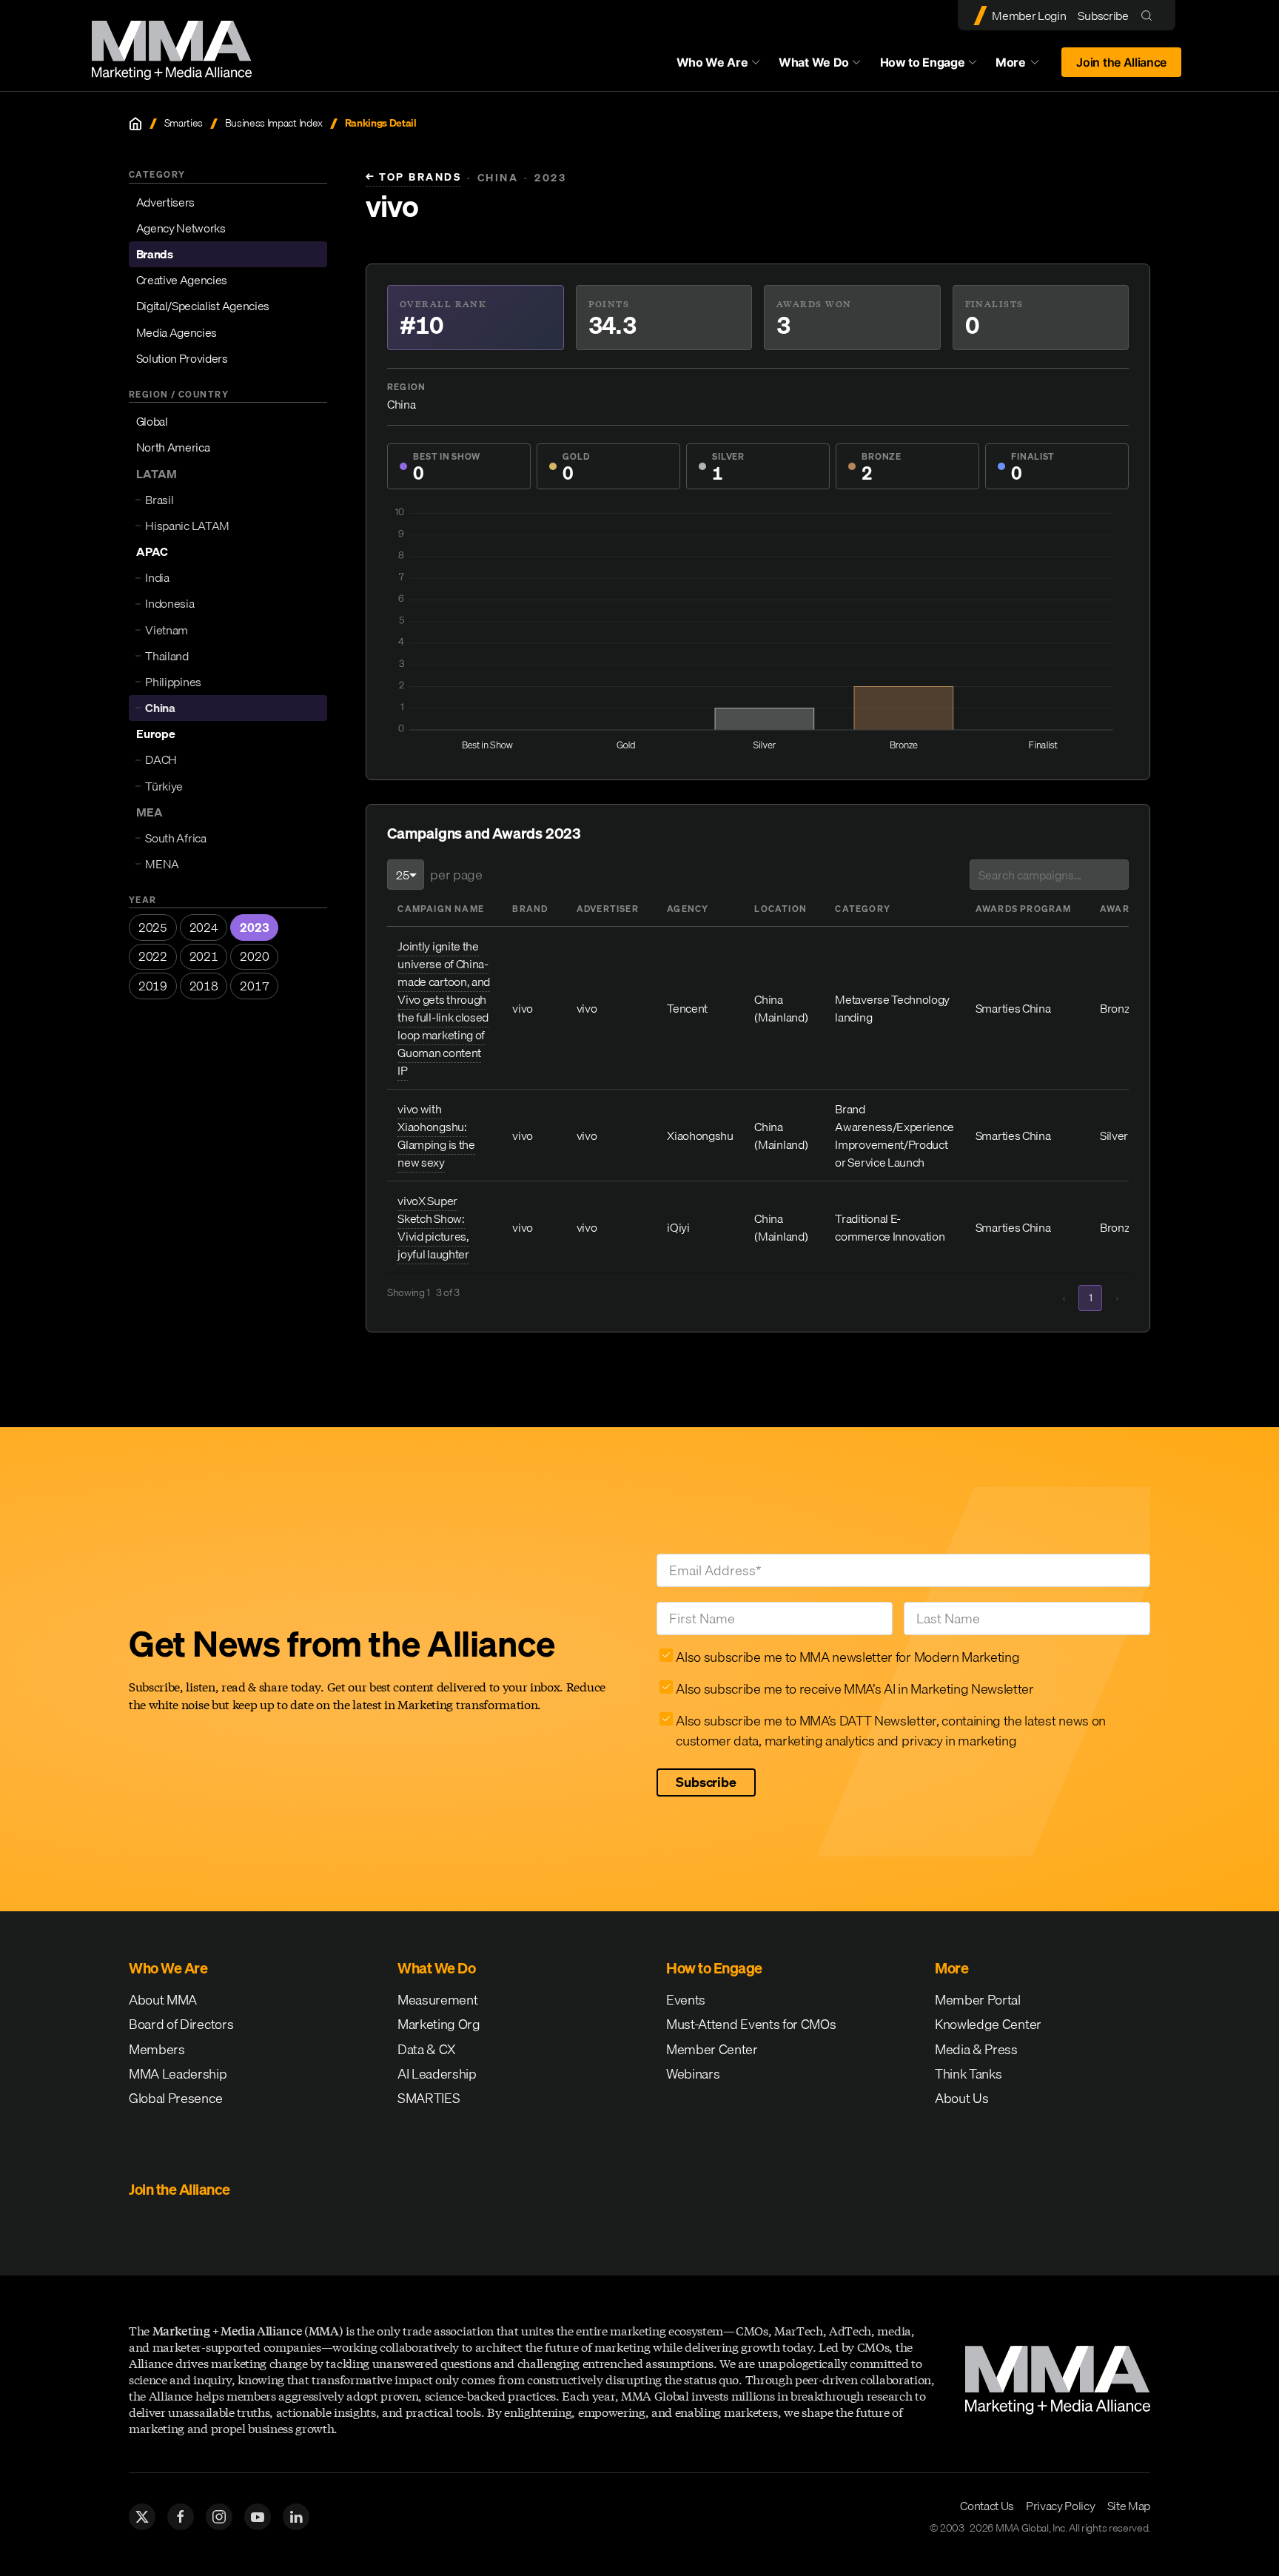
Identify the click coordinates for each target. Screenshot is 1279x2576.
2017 (254, 986)
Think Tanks (968, 2074)
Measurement (437, 2000)
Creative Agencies (182, 280)
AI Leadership (437, 2074)
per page (456, 875)
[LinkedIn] (296, 2517)
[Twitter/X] (142, 2517)
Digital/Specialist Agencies (203, 306)
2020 (254, 956)
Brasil (159, 500)
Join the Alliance (1121, 62)
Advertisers (165, 202)
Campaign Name (441, 909)
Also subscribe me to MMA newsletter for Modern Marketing (847, 1657)
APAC (152, 551)
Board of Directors (181, 2024)
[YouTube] (258, 2517)
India (157, 577)
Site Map (1129, 2506)
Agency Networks (181, 228)
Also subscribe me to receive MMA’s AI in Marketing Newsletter (855, 1689)
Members (157, 2049)
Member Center (712, 2049)
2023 (254, 928)
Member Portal (978, 2000)
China (160, 708)
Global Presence (175, 2098)
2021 (204, 956)
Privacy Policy (1061, 2506)
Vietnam (167, 630)
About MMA (163, 2000)
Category (863, 909)
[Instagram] (219, 2517)
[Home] (135, 124)
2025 (153, 928)
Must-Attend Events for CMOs (751, 2024)
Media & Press (976, 2049)
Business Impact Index (274, 123)
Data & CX (427, 2049)
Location (781, 909)
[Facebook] (181, 2517)
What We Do (814, 62)
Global (152, 421)
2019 (153, 986)
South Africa (175, 838)
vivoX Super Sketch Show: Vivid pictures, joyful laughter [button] (433, 1227)
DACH (161, 759)
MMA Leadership (178, 2074)
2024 (204, 928)
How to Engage (923, 62)
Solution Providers (182, 358)
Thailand (167, 656)
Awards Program (1024, 909)
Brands (155, 254)
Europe (156, 734)
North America (173, 447)
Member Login (1029, 16)
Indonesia (169, 603)
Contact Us (987, 2506)
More (1024, 66)
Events (686, 2000)
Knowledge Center (988, 2024)
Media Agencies (177, 332)
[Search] (1150, 15)
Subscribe (1103, 16)
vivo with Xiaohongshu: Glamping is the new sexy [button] (436, 1136)
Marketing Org (439, 2024)
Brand (530, 909)
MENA (162, 864)
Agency (688, 909)
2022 (153, 956)
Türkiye (164, 786)
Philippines (173, 682)
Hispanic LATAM (187, 526)
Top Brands (413, 177)
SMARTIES (429, 2098)
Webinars (693, 2074)
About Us (961, 2098)
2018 (204, 986)
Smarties (184, 123)
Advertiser (608, 909)
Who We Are (712, 62)
